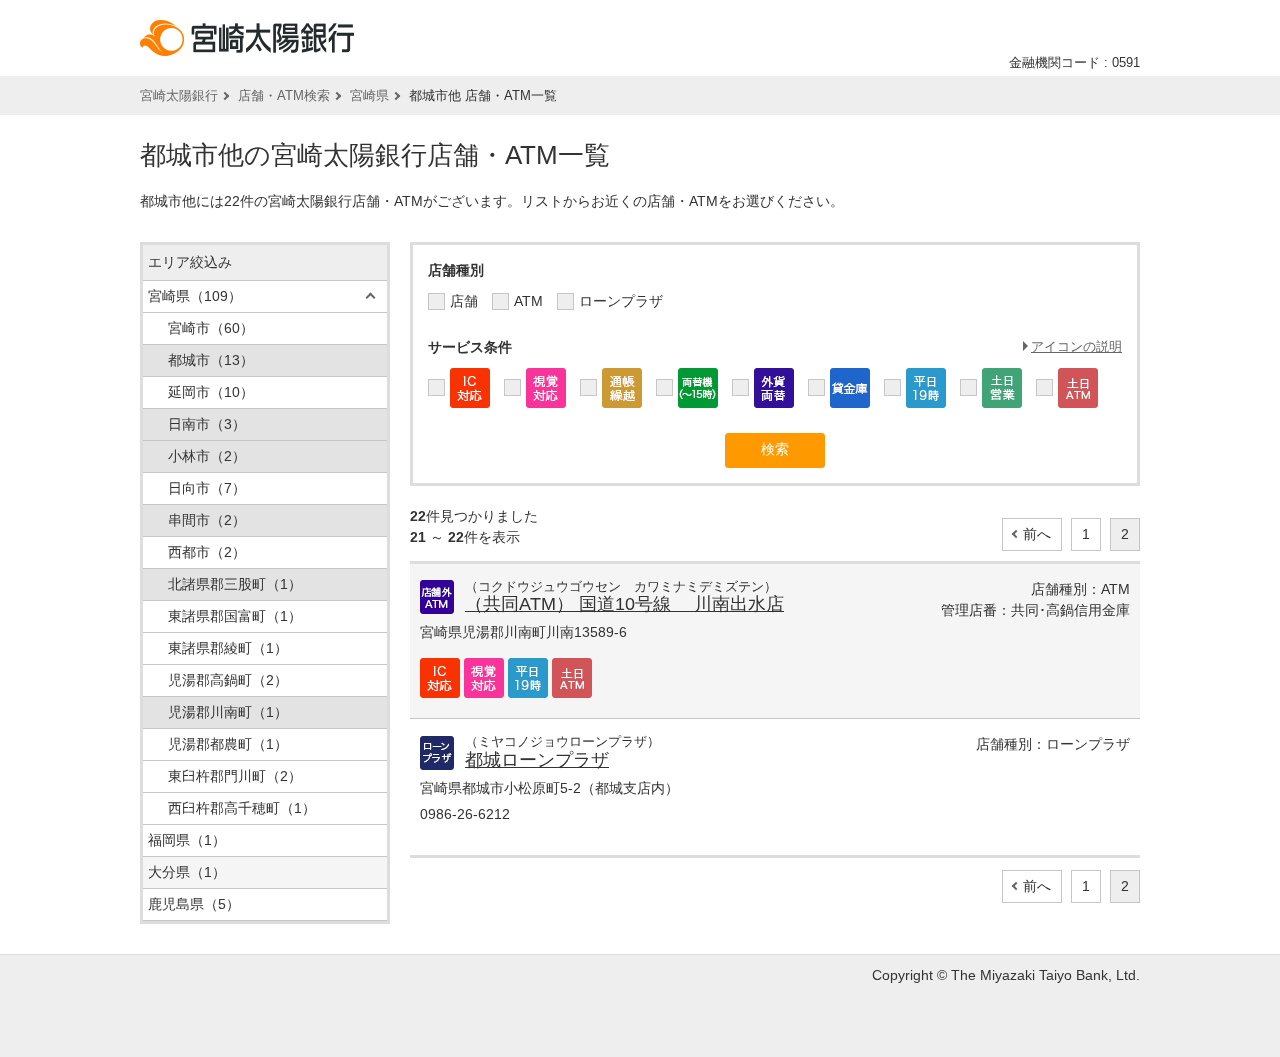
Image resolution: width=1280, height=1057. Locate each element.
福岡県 (187, 840)
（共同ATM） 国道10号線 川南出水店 (624, 604)
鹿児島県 (194, 904)
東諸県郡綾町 (228, 648)
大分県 (187, 872)
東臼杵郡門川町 (235, 776)
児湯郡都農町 (228, 744)
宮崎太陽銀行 (179, 95)
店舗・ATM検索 (284, 95)
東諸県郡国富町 (235, 616)
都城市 (211, 360)
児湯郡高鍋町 (228, 680)
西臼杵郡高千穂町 (242, 808)
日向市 (207, 488)
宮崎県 (369, 95)
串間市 (207, 520)
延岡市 (211, 392)
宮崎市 (211, 328)
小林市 (207, 456)
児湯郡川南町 (228, 712)
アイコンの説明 (1076, 346)
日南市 (207, 424)
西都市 (207, 552)
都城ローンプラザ (537, 760)
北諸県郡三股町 (235, 584)
